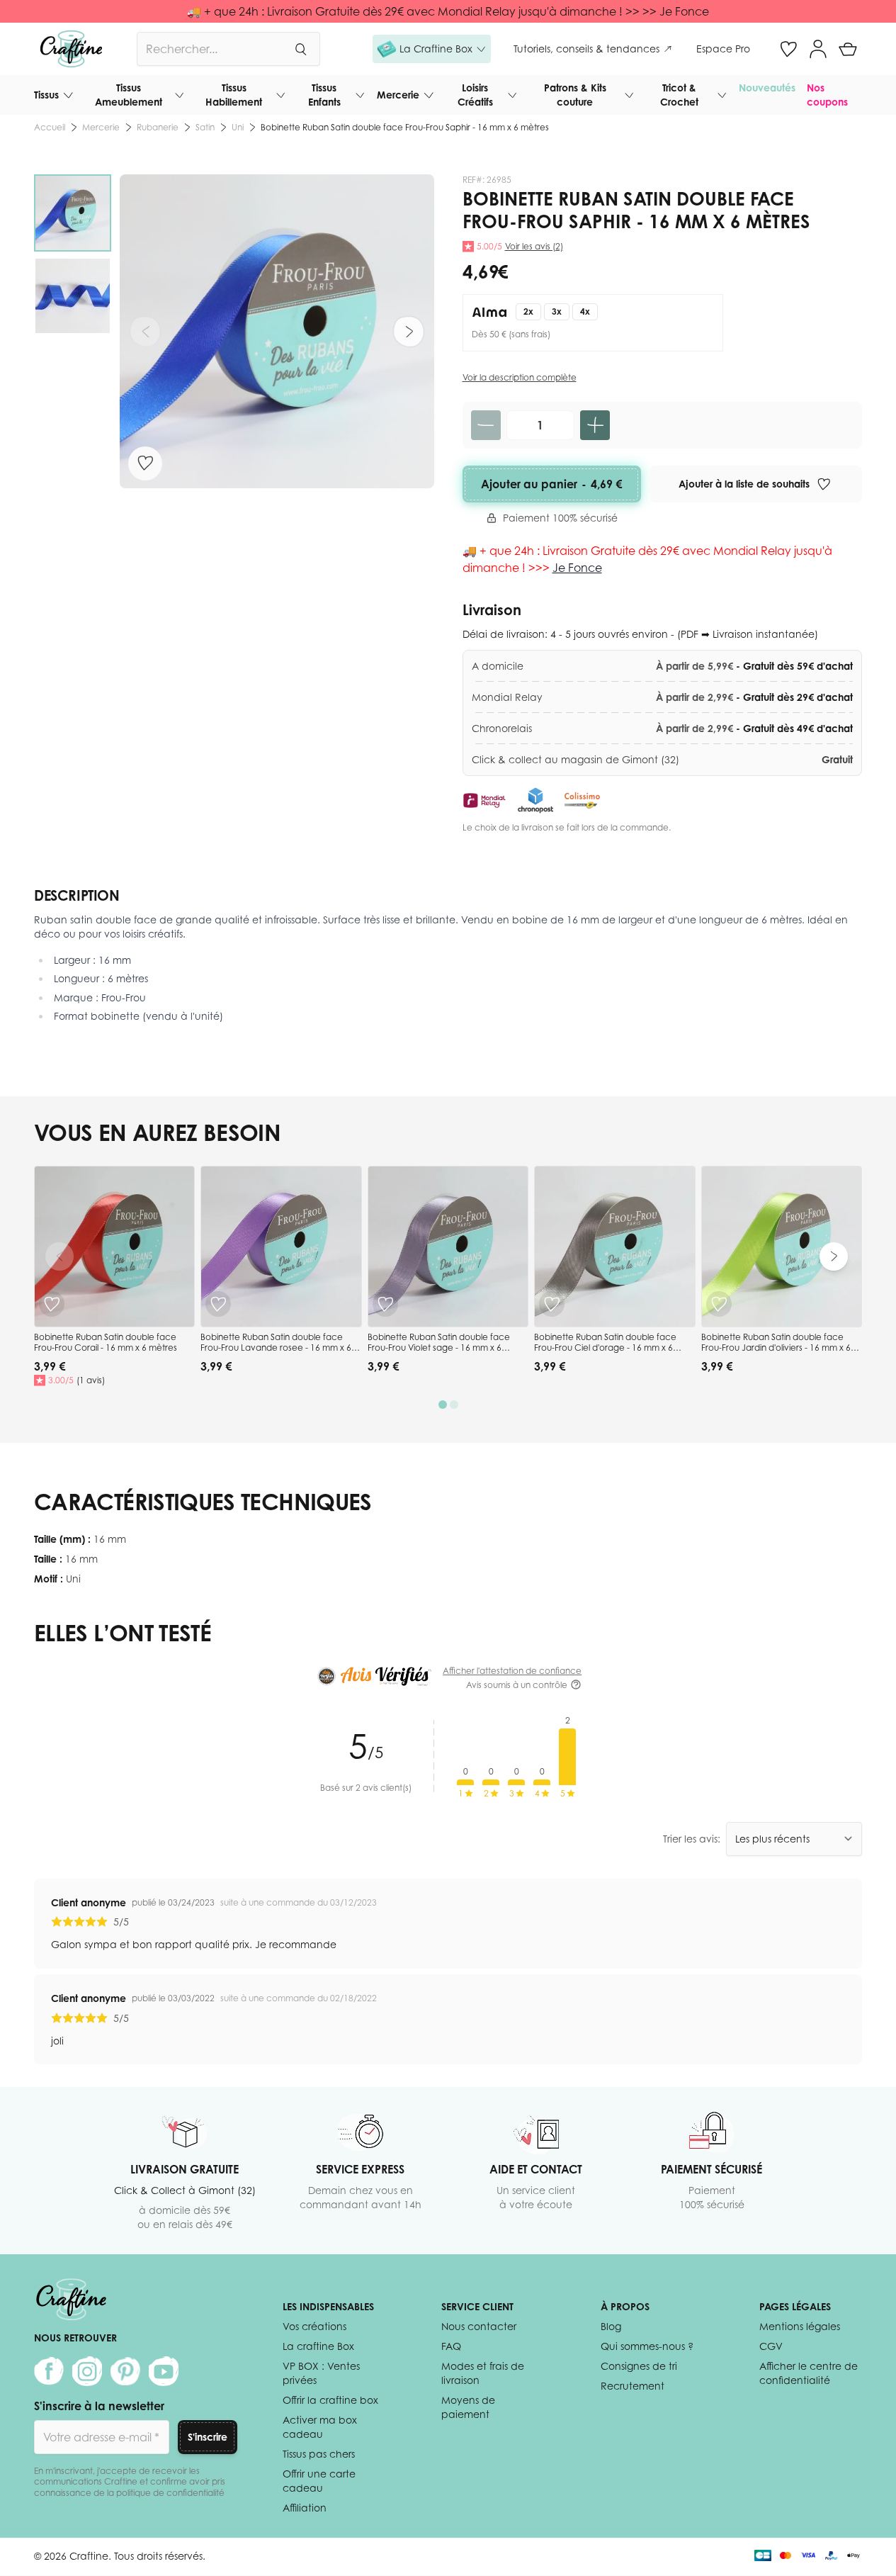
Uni (238, 127)
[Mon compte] (818, 49)
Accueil (50, 127)
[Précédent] (145, 332)
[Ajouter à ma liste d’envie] (145, 463)
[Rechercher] (300, 49)
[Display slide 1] (443, 1405)
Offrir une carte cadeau (319, 2481)
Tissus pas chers (319, 2454)
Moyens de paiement (468, 2407)
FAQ (451, 2346)
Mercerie (398, 95)
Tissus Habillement (234, 95)
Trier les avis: (692, 1839)
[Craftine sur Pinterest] (125, 2371)
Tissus (46, 95)
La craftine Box (318, 2346)
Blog (611, 2326)
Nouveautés (767, 88)
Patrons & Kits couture (575, 95)
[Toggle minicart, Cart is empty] (848, 49)
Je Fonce (577, 568)
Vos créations (314, 2326)
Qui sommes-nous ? (647, 2346)
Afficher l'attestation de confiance (512, 1671)
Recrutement (633, 2386)
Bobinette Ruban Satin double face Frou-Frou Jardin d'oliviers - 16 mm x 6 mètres (776, 1348)
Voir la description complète (520, 377)
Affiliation (305, 2508)
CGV (771, 2346)
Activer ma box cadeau (320, 2427)
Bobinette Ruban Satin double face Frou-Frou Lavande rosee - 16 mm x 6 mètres (276, 1348)
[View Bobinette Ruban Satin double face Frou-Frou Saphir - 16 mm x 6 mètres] (73, 213)
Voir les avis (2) (534, 246)
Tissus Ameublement (129, 95)
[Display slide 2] (454, 1405)
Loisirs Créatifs (475, 95)
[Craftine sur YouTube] (164, 2371)
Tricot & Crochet (679, 95)
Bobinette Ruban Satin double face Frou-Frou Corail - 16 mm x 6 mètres (106, 1343)
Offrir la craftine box (330, 2400)
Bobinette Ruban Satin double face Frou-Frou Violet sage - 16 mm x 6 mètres (439, 1348)
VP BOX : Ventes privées (321, 2373)
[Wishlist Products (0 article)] (788, 49)
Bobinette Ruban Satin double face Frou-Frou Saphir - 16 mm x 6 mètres (405, 127)
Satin (205, 127)
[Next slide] (834, 1256)
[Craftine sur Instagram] (87, 2371)
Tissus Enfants (324, 95)
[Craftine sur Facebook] (49, 2371)
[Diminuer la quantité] (486, 425)
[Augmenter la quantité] (595, 425)
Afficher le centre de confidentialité (809, 2373)
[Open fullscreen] (277, 332)
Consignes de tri (639, 2366)
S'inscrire (208, 2437)
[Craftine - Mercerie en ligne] (71, 49)
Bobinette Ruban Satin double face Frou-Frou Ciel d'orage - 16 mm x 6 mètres (605, 1348)
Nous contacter (479, 2326)
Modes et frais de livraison (483, 2373)
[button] (432, 49)
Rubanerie (158, 127)
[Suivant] (409, 332)
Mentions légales (800, 2326)
